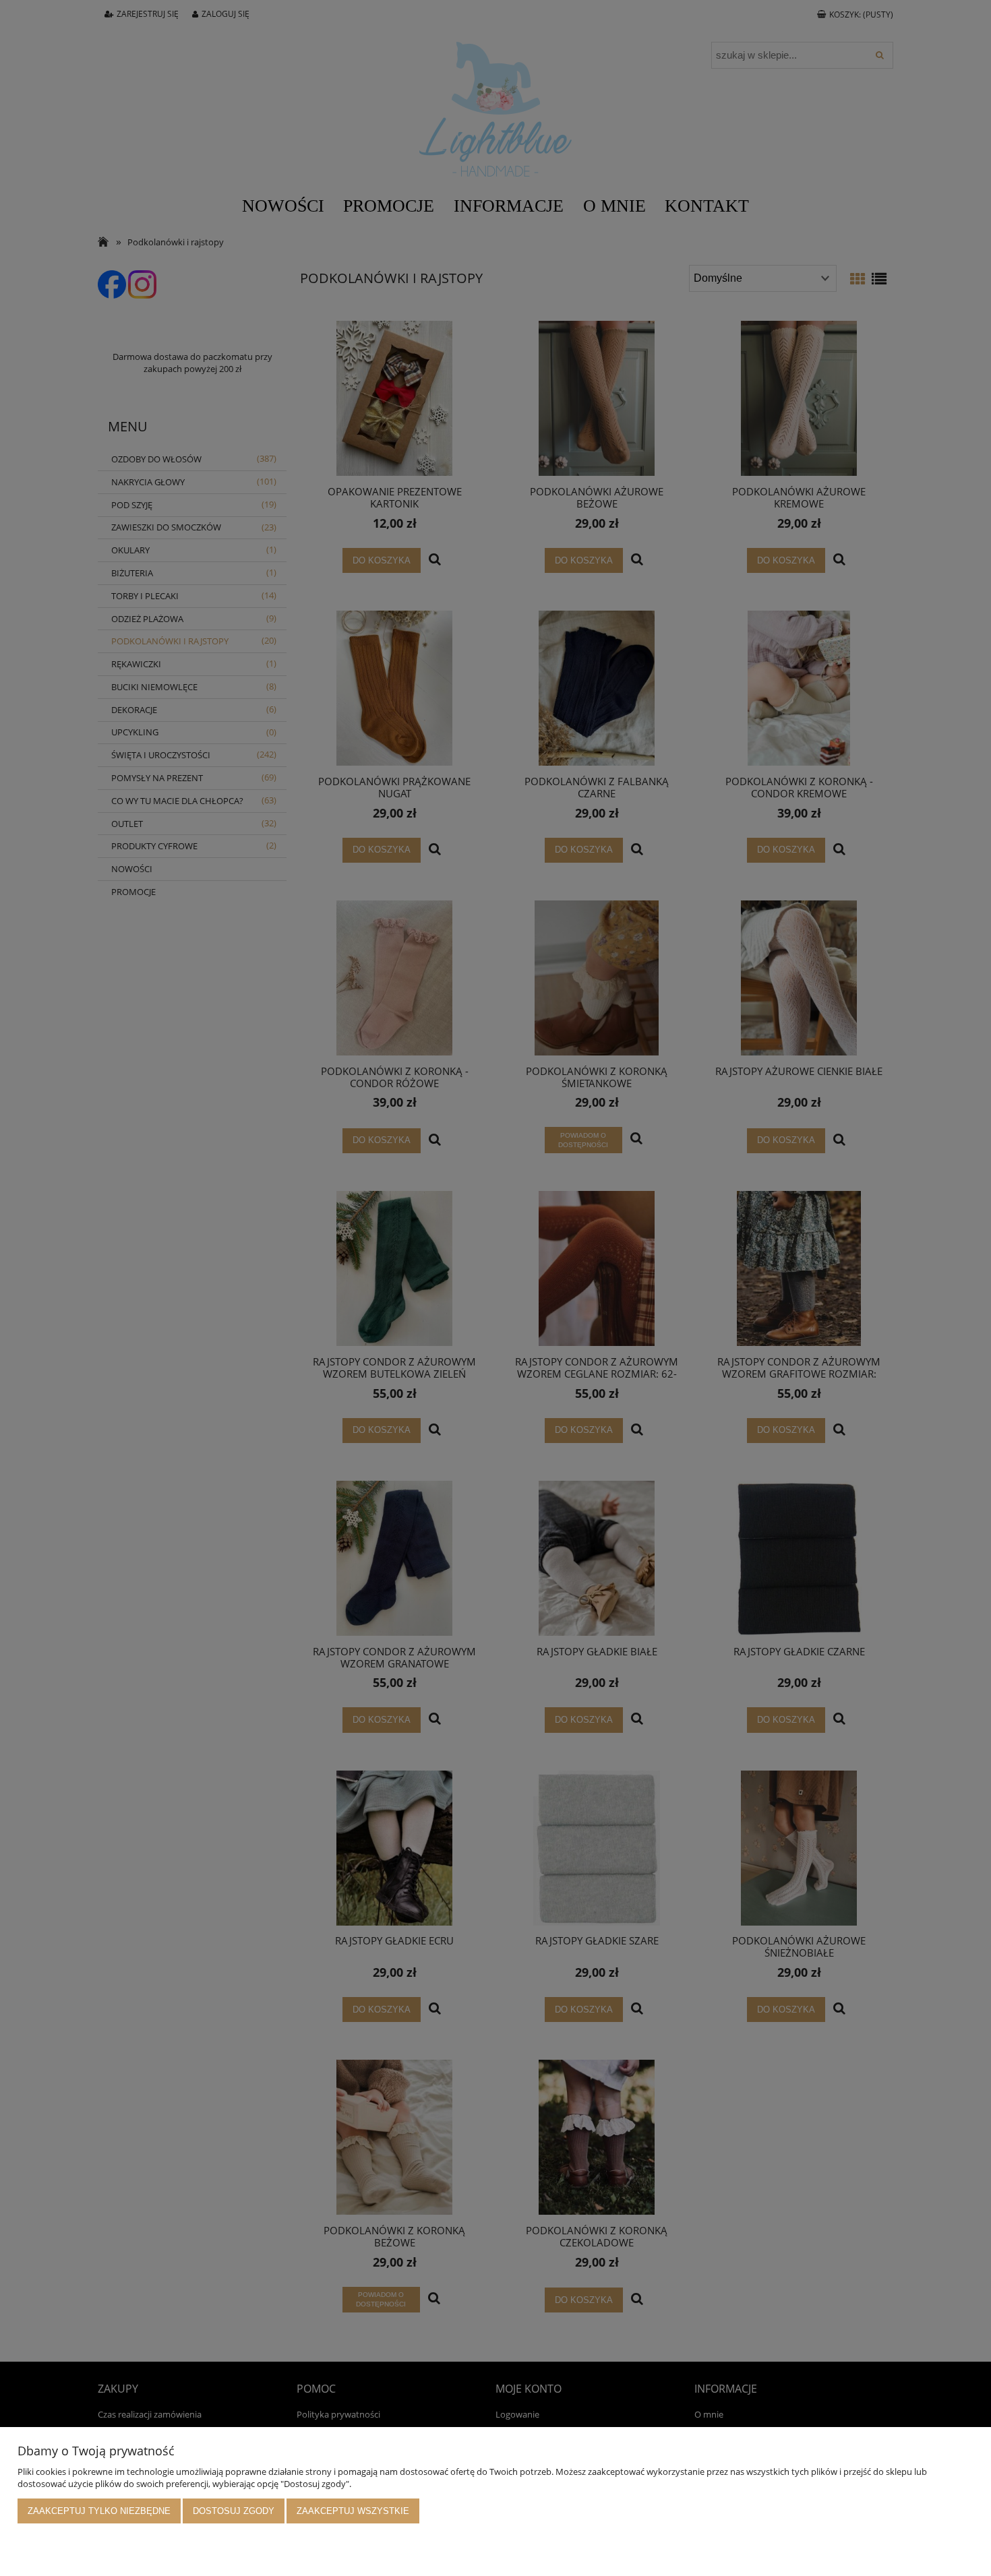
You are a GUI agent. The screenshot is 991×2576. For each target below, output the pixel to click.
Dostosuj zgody (234, 2511)
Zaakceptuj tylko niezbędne (99, 2511)
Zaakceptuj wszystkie (353, 2511)
